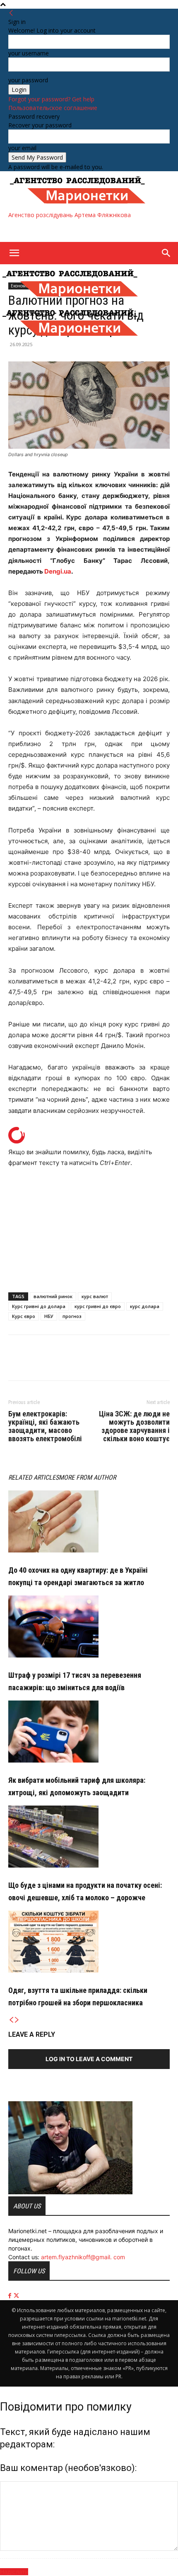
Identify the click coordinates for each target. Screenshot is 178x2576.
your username (29, 53)
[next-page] (17, 2020)
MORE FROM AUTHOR (87, 1477)
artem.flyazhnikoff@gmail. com (83, 2257)
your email (22, 148)
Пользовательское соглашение (53, 108)
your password (28, 80)
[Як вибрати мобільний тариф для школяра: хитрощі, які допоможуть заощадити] (89, 1732)
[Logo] (70, 299)
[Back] (11, 13)
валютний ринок (53, 1296)
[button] (14, 253)
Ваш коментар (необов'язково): (68, 2468)
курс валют (95, 1296)
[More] (55, 1363)
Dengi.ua (58, 571)
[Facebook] (17, 1363)
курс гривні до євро (98, 1306)
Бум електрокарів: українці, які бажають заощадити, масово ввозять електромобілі (45, 1426)
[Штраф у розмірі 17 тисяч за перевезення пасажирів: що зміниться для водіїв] (89, 1626)
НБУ (49, 1316)
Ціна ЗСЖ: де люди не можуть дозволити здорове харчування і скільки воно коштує (134, 1426)
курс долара (145, 1306)
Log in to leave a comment (89, 2059)
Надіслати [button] (14, 2572)
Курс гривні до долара (39, 1306)
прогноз (72, 1316)
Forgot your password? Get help (51, 99)
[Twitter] (36, 1363)
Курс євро (24, 1316)
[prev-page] (11, 2020)
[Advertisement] (75, 230)
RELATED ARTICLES (34, 1477)
